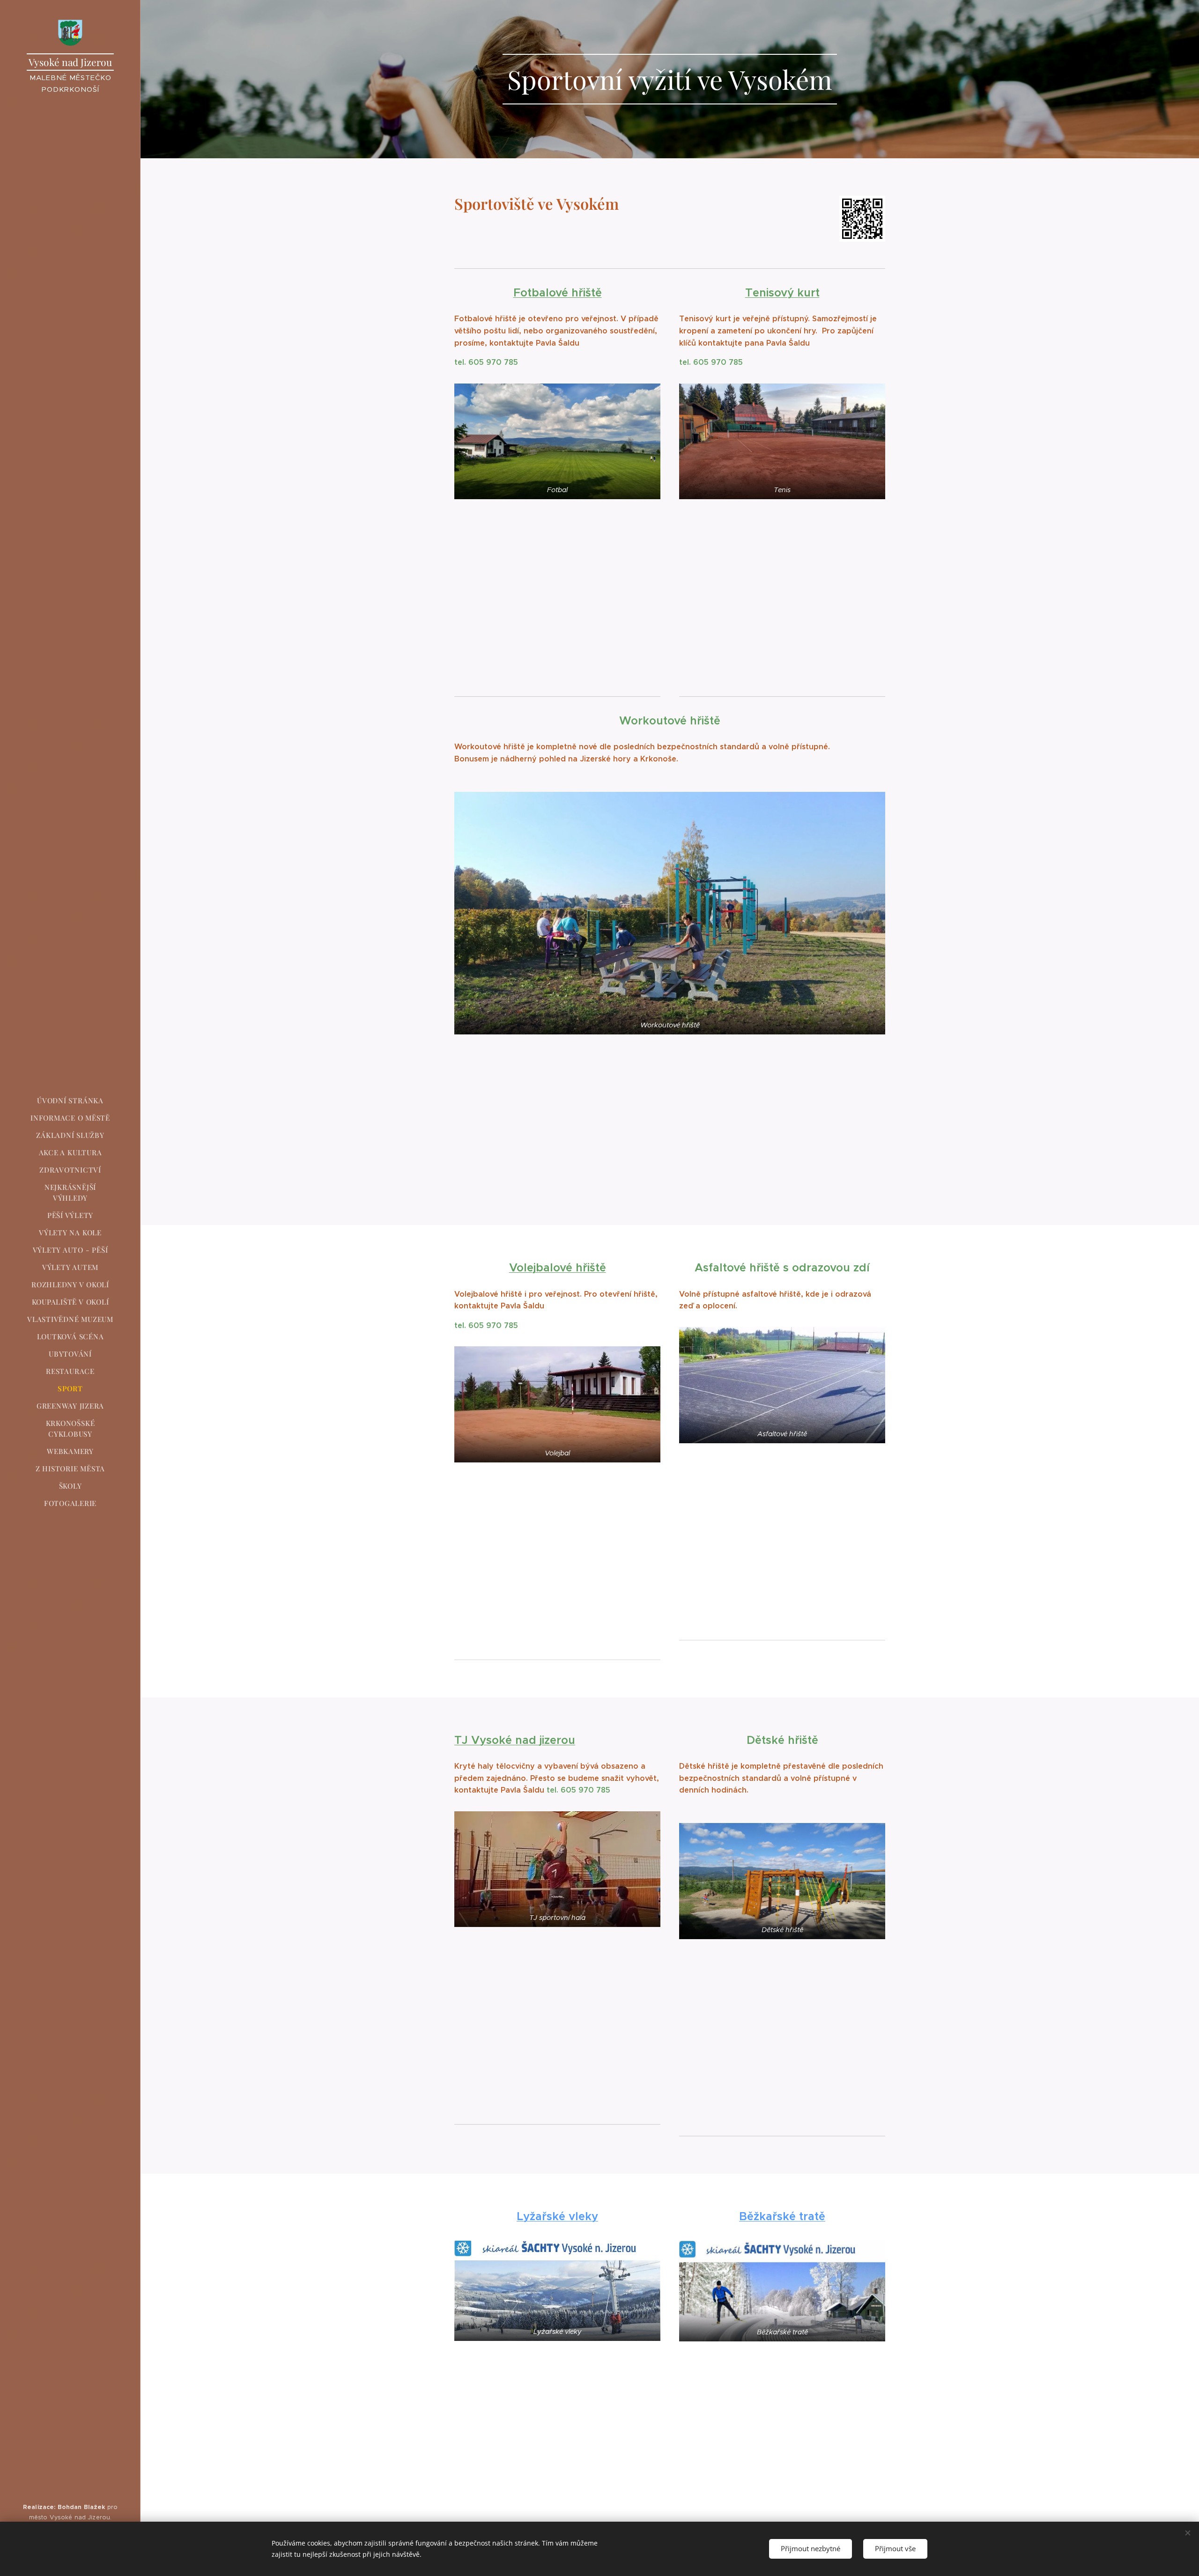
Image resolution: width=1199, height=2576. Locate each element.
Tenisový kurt (782, 293)
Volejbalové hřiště (558, 1268)
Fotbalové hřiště (558, 293)
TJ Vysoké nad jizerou (515, 1740)
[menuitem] (70, 1101)
